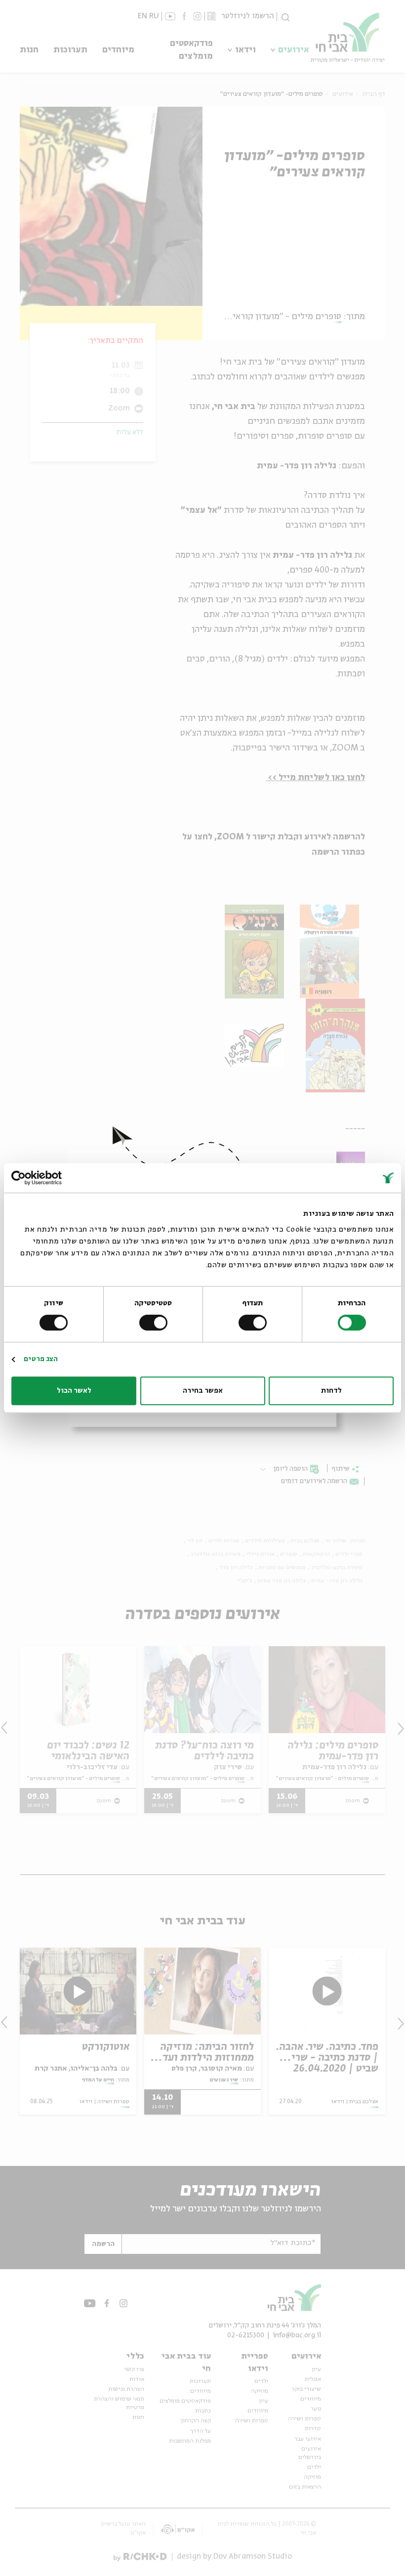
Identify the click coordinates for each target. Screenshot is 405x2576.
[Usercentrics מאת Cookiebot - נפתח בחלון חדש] (55, 1178)
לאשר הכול (74, 1391)
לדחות (331, 1391)
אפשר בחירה (203, 1391)
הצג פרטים (41, 1359)
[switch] (254, 1323)
